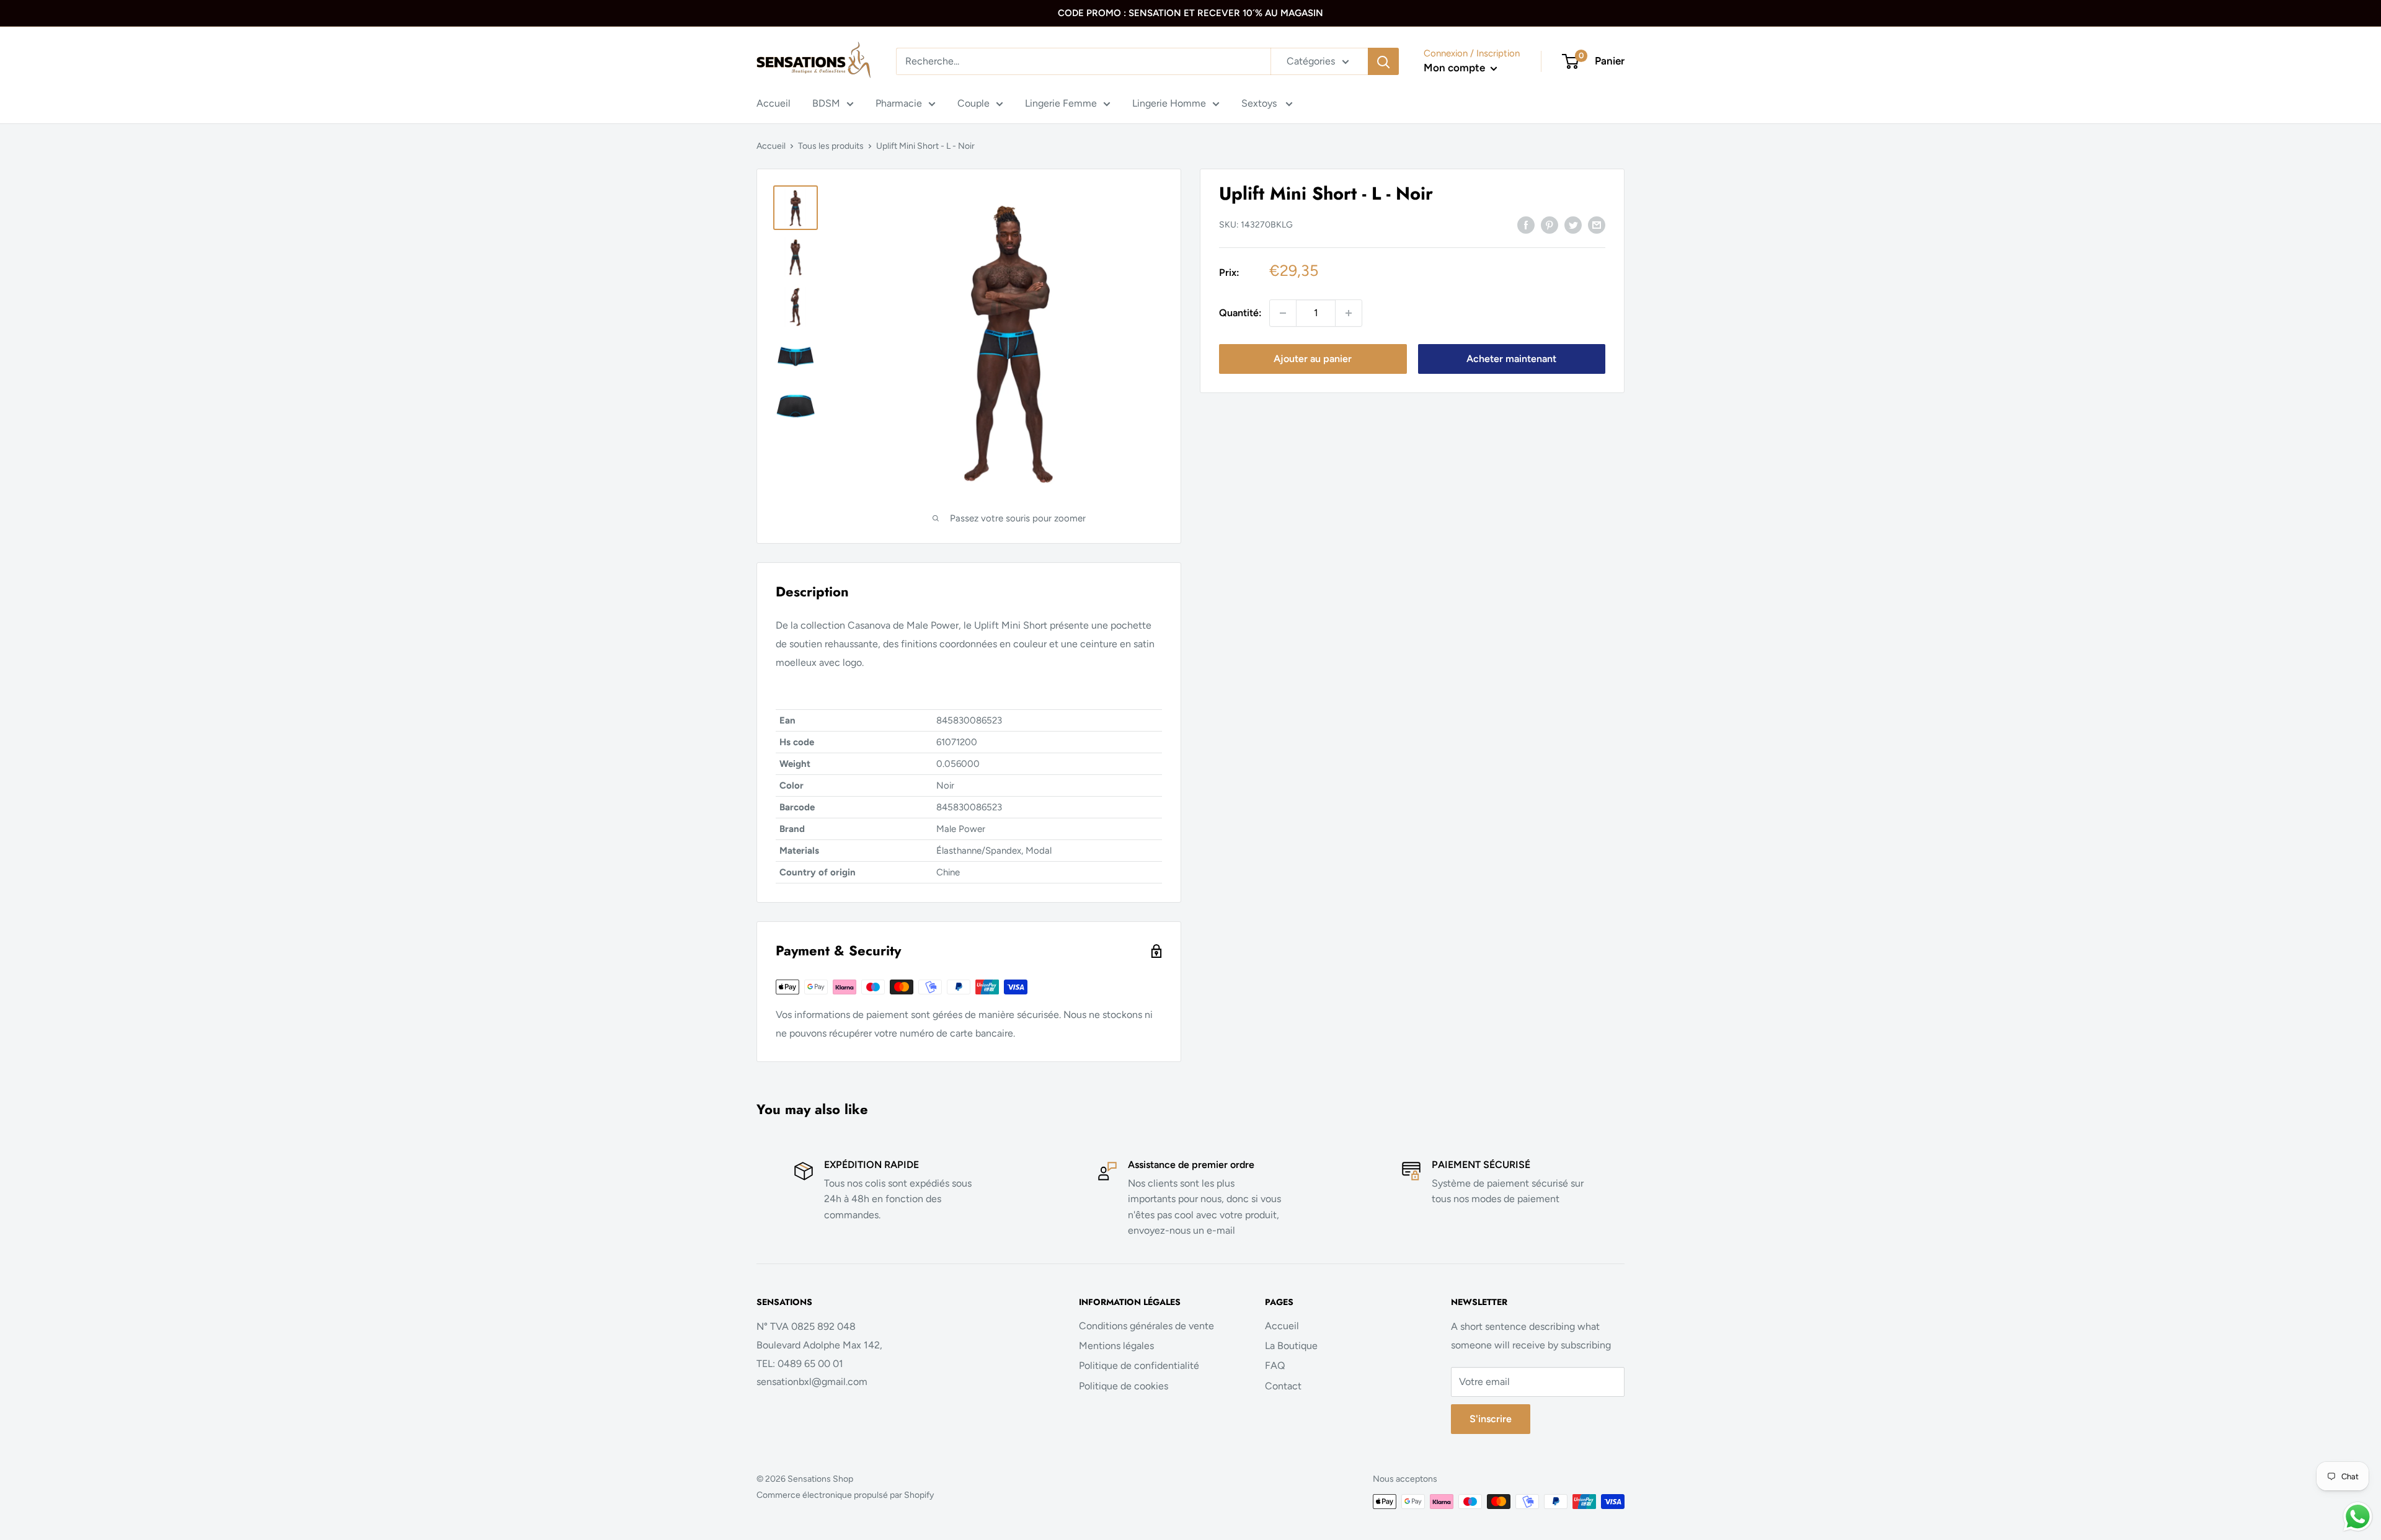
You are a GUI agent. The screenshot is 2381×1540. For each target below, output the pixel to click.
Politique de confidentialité (1139, 1365)
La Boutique (1291, 1346)
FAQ (1275, 1365)
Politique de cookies (1124, 1386)
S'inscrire (1491, 1419)
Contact (1283, 1386)
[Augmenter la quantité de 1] (1349, 313)
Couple (973, 103)
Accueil (774, 103)
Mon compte (1456, 68)
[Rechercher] (1383, 61)
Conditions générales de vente (1146, 1326)
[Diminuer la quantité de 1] (1283, 313)
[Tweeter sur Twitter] (1573, 224)
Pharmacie (899, 103)
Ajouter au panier (1313, 359)
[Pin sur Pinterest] (1550, 224)
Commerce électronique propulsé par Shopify (845, 1495)
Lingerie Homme (1169, 103)
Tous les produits (831, 146)
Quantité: (1240, 313)
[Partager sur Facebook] (1526, 224)
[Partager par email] (1597, 224)
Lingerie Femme (1061, 103)
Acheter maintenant (1511, 359)
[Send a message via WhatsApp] (2358, 1517)
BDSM (826, 103)
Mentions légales (1116, 1346)
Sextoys (1260, 103)
